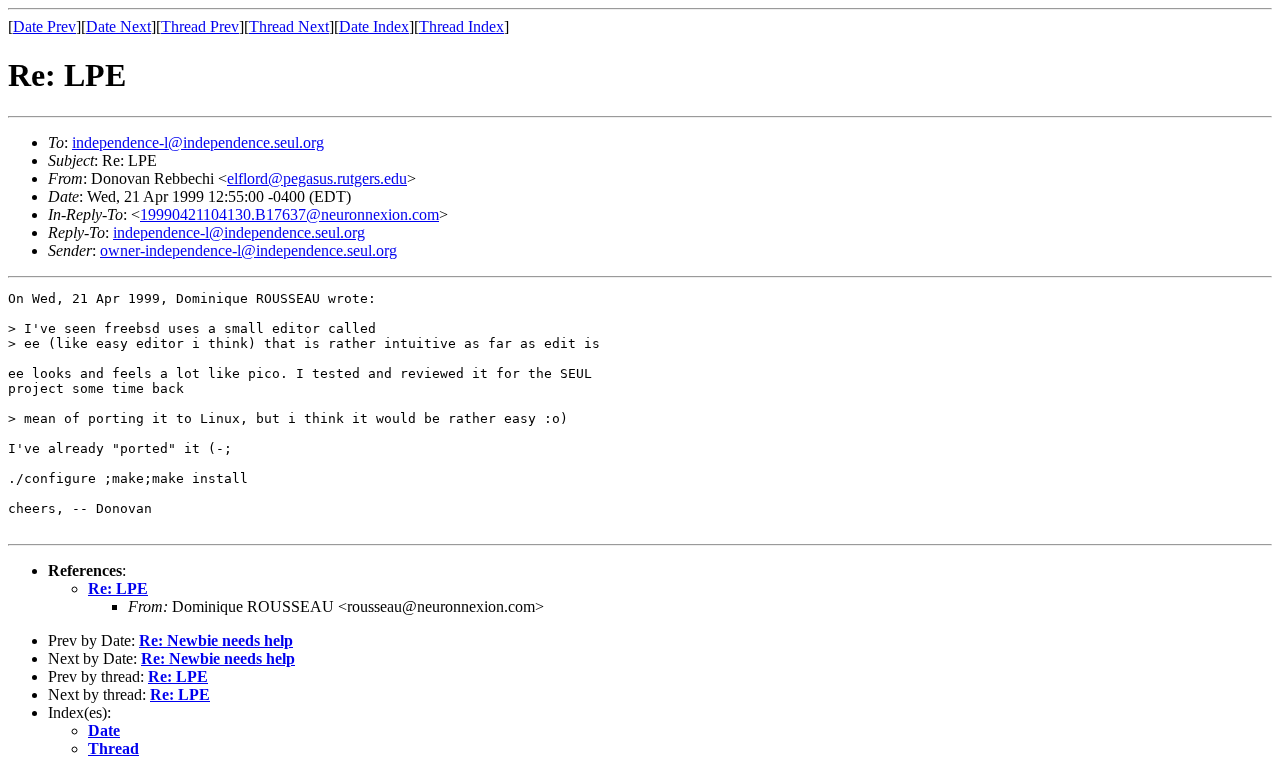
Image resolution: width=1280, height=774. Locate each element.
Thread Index (461, 26)
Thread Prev (200, 26)
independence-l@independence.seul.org (198, 142)
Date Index (374, 26)
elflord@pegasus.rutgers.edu (317, 178)
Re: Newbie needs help (216, 640)
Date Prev (44, 26)
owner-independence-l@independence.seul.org (248, 250)
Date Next (118, 26)
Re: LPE (118, 588)
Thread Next (289, 26)
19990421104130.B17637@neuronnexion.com (289, 214)
